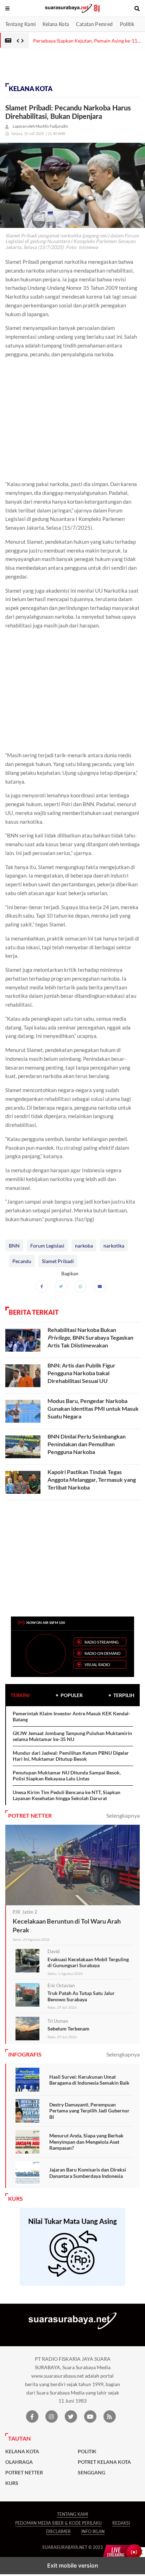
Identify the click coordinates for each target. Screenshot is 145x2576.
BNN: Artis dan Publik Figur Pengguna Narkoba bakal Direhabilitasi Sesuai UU (81, 1373)
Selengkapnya (123, 1815)
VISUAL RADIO (97, 1665)
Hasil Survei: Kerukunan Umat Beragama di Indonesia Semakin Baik (89, 2080)
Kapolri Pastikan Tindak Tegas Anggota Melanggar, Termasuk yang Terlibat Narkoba (92, 1479)
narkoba (84, 1246)
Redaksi (121, 2523)
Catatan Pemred (94, 24)
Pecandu (22, 1261)
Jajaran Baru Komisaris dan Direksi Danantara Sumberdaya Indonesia (88, 2173)
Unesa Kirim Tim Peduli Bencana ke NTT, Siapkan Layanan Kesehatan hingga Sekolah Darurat (67, 1795)
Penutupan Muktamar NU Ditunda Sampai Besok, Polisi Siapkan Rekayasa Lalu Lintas (67, 1776)
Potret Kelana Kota (104, 2462)
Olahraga (19, 2462)
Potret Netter (24, 2473)
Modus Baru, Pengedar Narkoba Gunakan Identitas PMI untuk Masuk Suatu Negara (93, 1408)
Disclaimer (58, 2532)
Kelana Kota (56, 24)
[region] (56, 68)
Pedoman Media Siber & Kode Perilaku (58, 2523)
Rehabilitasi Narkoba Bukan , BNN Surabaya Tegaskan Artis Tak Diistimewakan (90, 1337)
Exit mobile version (73, 2565)
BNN (14, 1246)
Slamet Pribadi (58, 1261)
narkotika (114, 1246)
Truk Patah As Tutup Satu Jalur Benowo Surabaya (81, 1996)
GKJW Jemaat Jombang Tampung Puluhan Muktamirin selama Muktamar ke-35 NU (72, 1736)
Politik (127, 24)
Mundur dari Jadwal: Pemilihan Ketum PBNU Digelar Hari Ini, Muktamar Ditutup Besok (71, 1756)
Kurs (12, 2483)
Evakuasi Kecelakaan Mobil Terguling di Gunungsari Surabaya (88, 1962)
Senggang (92, 2473)
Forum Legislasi (47, 1246)
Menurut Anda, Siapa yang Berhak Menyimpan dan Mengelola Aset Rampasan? (86, 2142)
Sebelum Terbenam (68, 2029)
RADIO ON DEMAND (102, 1653)
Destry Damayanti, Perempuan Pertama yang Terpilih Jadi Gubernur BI (89, 2111)
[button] (8, 8)
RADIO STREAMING (102, 1642)
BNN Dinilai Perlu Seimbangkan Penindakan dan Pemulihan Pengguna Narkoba (87, 1444)
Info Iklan (93, 2532)
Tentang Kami (20, 24)
